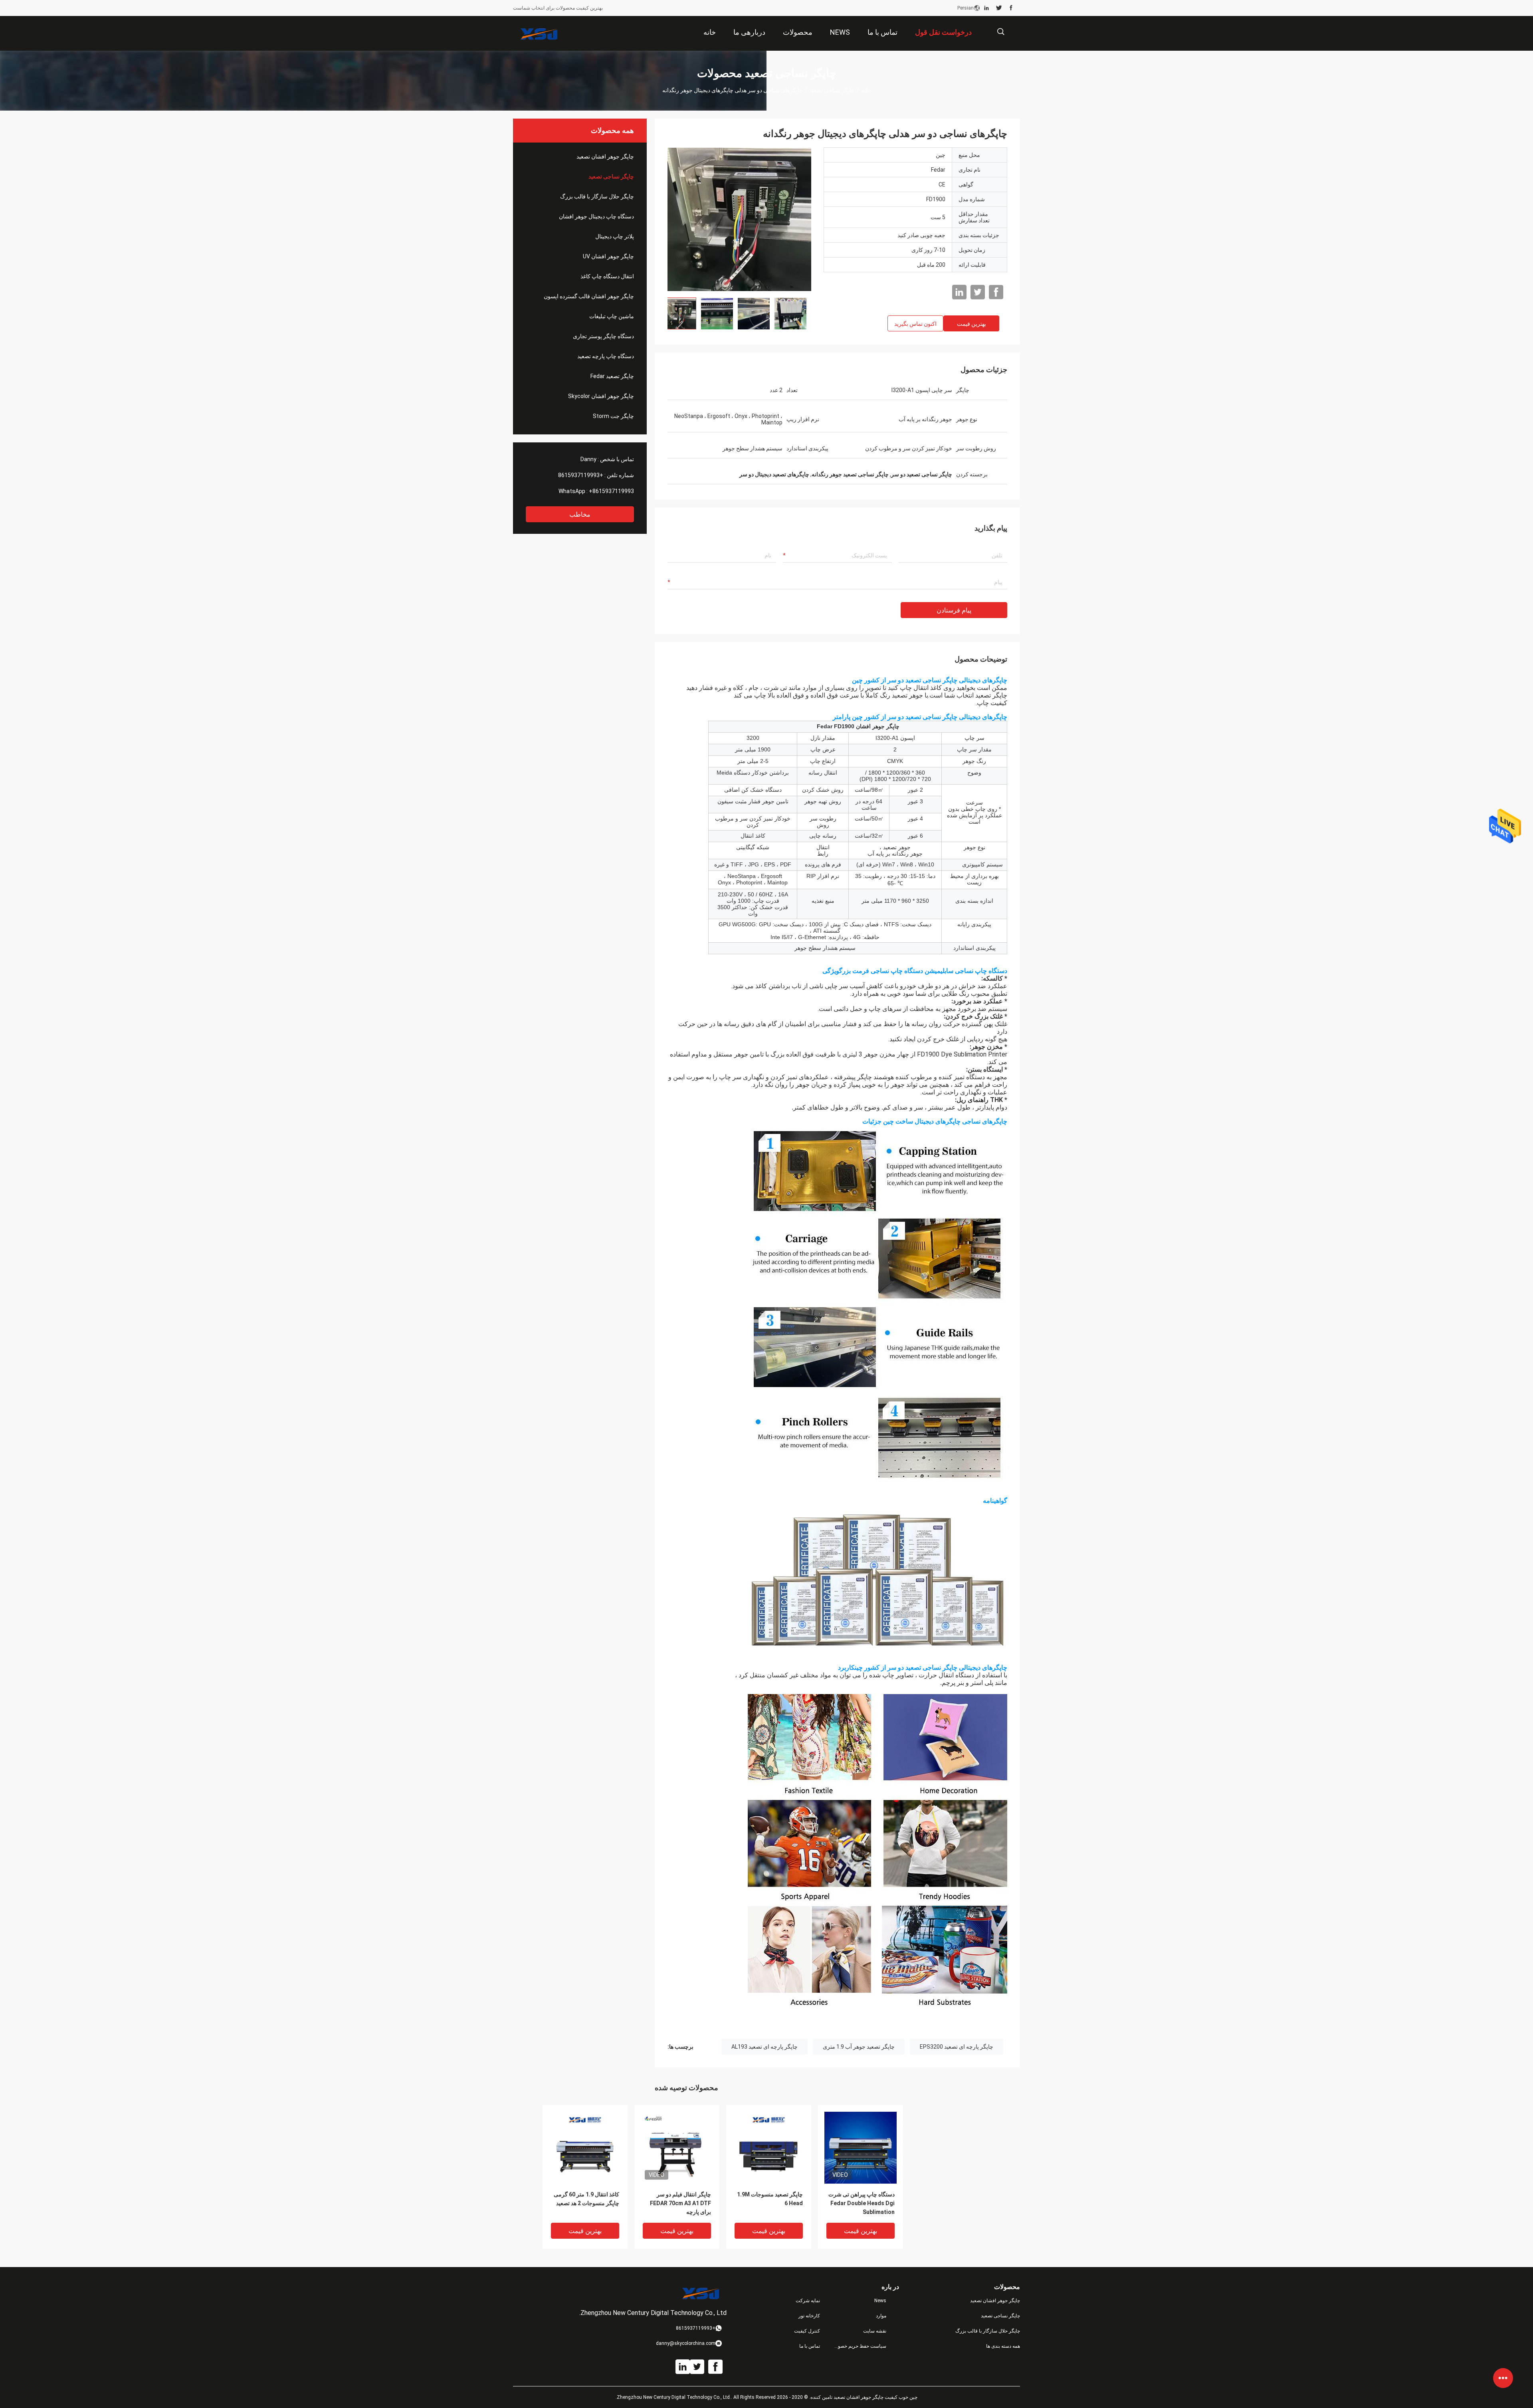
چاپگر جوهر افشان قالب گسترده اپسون (589, 296)
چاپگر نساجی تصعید (832, 90)
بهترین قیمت (971, 324)
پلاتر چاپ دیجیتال (615, 236)
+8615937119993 (581, 475)
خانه (866, 90)
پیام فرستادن (954, 610)
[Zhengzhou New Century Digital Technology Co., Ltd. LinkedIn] (986, 8)
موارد (881, 2316)
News (880, 2301)
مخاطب (580, 514)
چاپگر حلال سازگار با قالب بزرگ (597, 196)
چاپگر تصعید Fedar (612, 376)
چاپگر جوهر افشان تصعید (605, 157)
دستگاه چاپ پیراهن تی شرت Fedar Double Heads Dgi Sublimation (862, 2203)
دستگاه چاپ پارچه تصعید (606, 356)
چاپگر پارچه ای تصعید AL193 (765, 2047)
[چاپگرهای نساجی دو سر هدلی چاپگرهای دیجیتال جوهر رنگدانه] (739, 219)
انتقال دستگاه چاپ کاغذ (607, 276)
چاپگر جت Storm (613, 416)
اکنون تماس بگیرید (915, 324)
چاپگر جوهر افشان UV (608, 256)
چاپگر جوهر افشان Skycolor (601, 396)
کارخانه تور (809, 2316)
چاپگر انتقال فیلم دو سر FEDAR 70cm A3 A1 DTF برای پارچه (680, 2203)
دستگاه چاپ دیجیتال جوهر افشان (596, 216)
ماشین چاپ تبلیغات (612, 316)
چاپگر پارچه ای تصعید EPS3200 (957, 2047)
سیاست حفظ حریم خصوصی (860, 2346)
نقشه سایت (875, 2331)
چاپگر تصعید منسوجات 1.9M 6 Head (770, 2199)
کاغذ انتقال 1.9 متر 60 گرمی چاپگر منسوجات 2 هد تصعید (586, 2199)
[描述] (1001, 32)
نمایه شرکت (808, 2301)
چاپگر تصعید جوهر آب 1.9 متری (859, 2047)
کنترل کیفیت (807, 2331)
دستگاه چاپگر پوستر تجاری (603, 336)
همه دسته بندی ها (1003, 2346)
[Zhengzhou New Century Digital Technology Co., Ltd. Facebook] (1011, 8)
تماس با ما (810, 2346)
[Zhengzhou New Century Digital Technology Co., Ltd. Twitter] (999, 8)
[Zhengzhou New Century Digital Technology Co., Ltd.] (539, 34)
